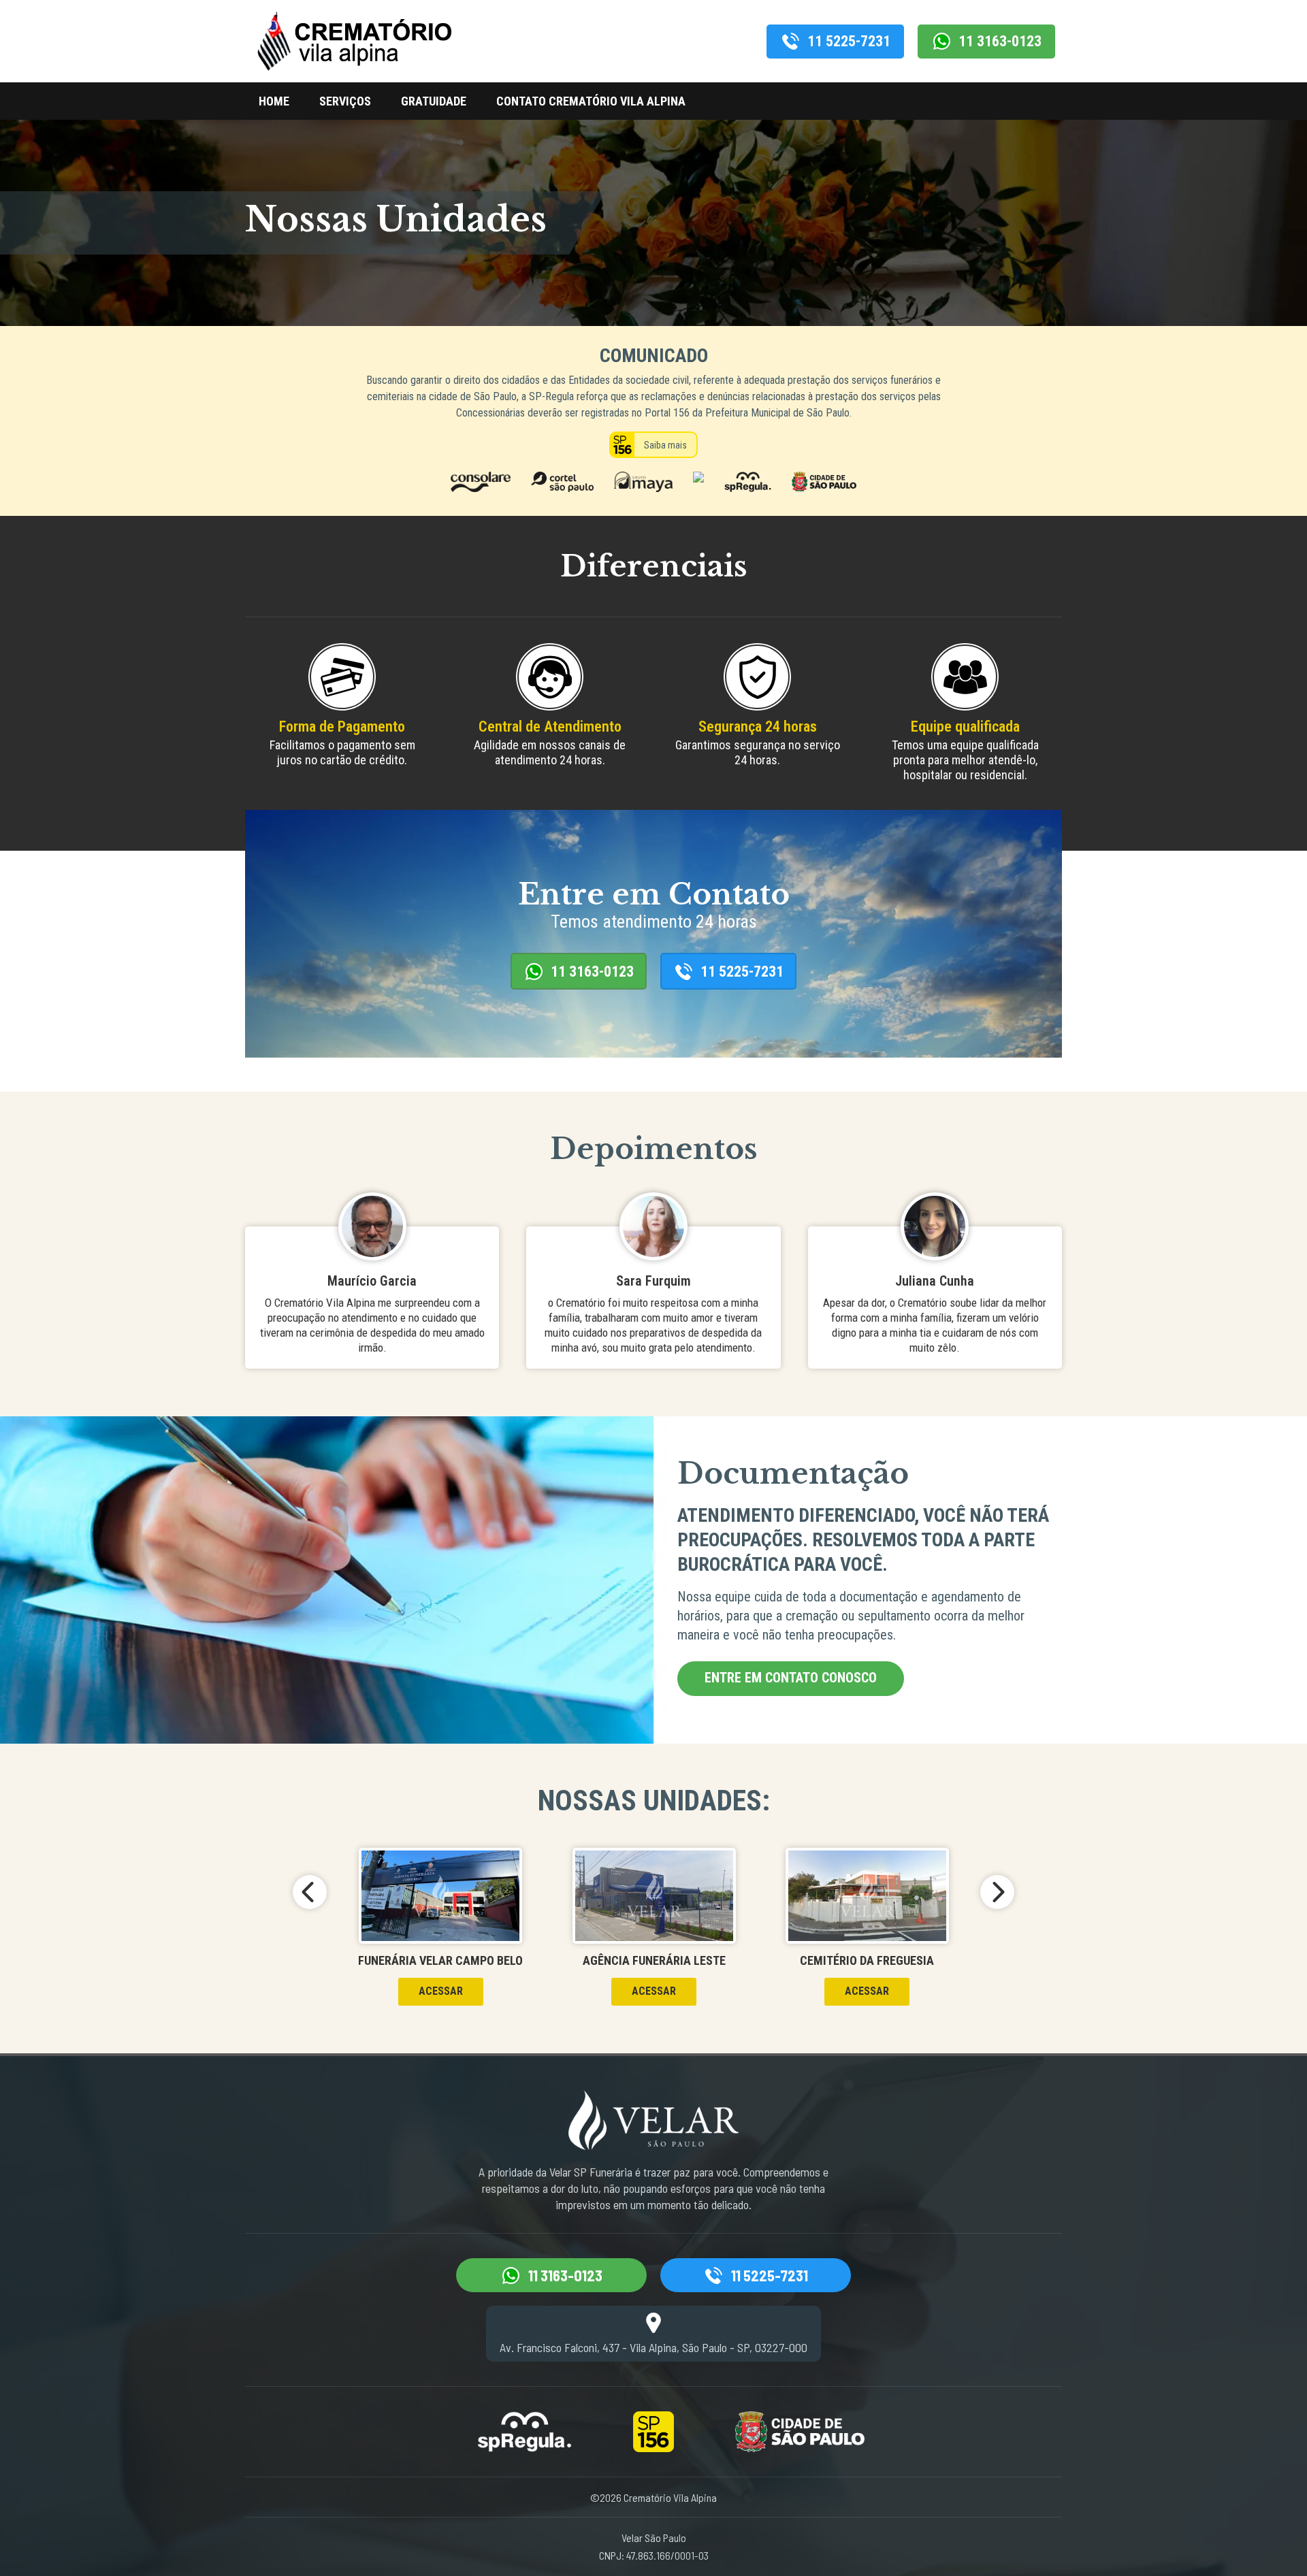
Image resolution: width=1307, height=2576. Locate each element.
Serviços (345, 101)
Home (274, 101)
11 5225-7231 (849, 41)
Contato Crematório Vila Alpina (591, 101)
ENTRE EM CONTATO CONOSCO (791, 1678)
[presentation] (310, 1892)
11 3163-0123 (1000, 41)
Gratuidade (434, 101)
